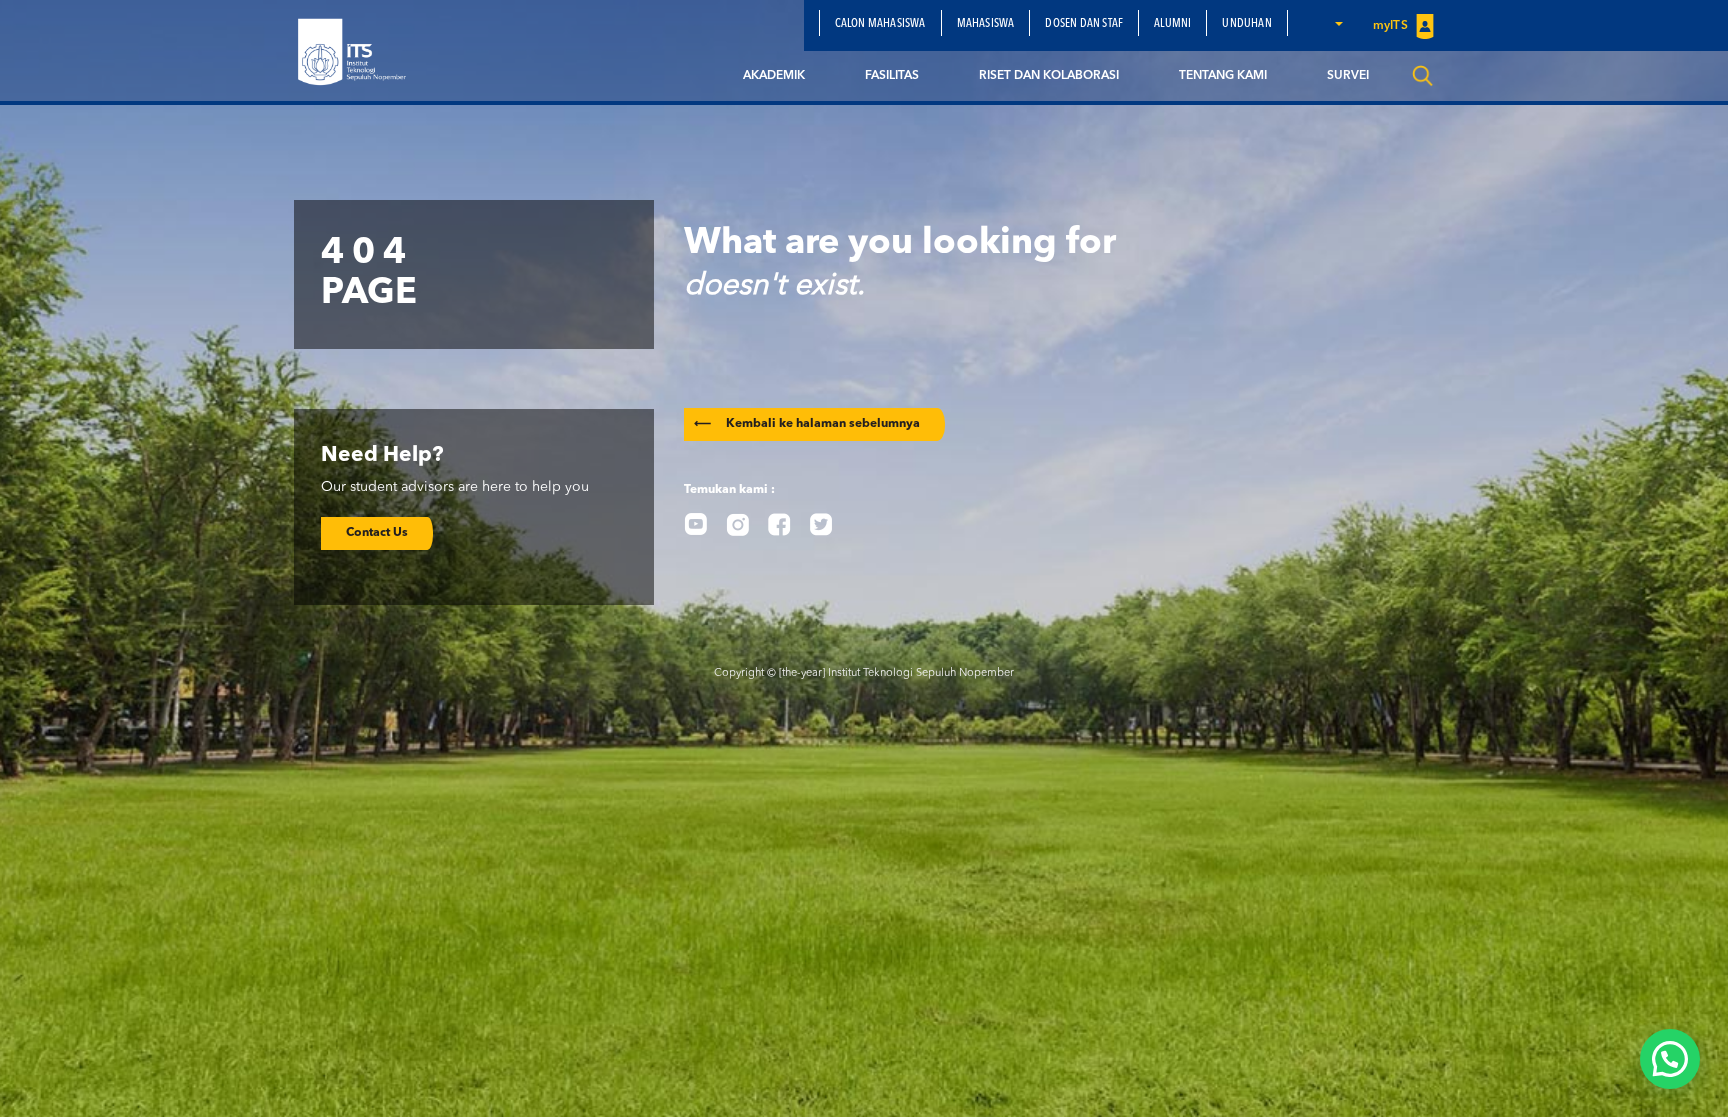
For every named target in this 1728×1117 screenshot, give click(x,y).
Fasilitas (892, 76)
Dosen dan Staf (1084, 24)
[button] (1338, 23)
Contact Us (377, 533)
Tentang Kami (1223, 76)
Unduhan (1246, 24)
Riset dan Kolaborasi (1049, 76)
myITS (1392, 26)
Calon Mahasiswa (880, 24)
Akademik (774, 76)
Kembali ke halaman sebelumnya (807, 424)
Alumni (1172, 24)
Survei (1348, 76)
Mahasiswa (986, 24)
